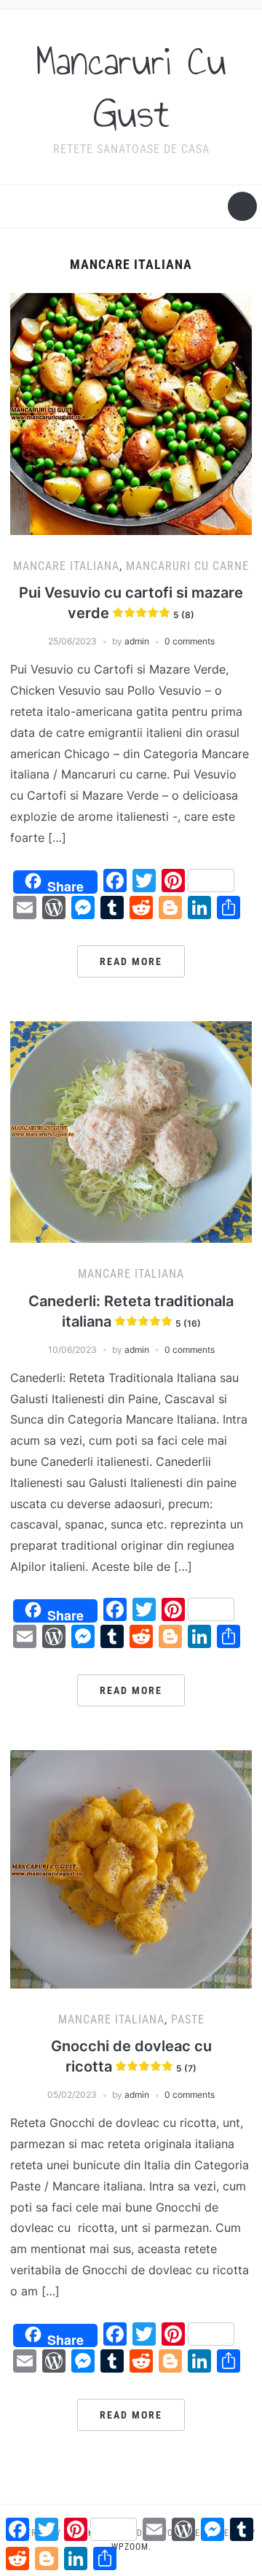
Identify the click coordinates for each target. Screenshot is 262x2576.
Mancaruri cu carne (187, 566)
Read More (131, 961)
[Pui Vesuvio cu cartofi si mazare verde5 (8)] (131, 413)
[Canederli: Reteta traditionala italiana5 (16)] (131, 1131)
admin (137, 641)
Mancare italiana (66, 566)
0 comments (190, 641)
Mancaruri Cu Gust (131, 87)
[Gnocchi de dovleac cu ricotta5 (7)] (131, 1868)
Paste (188, 2019)
